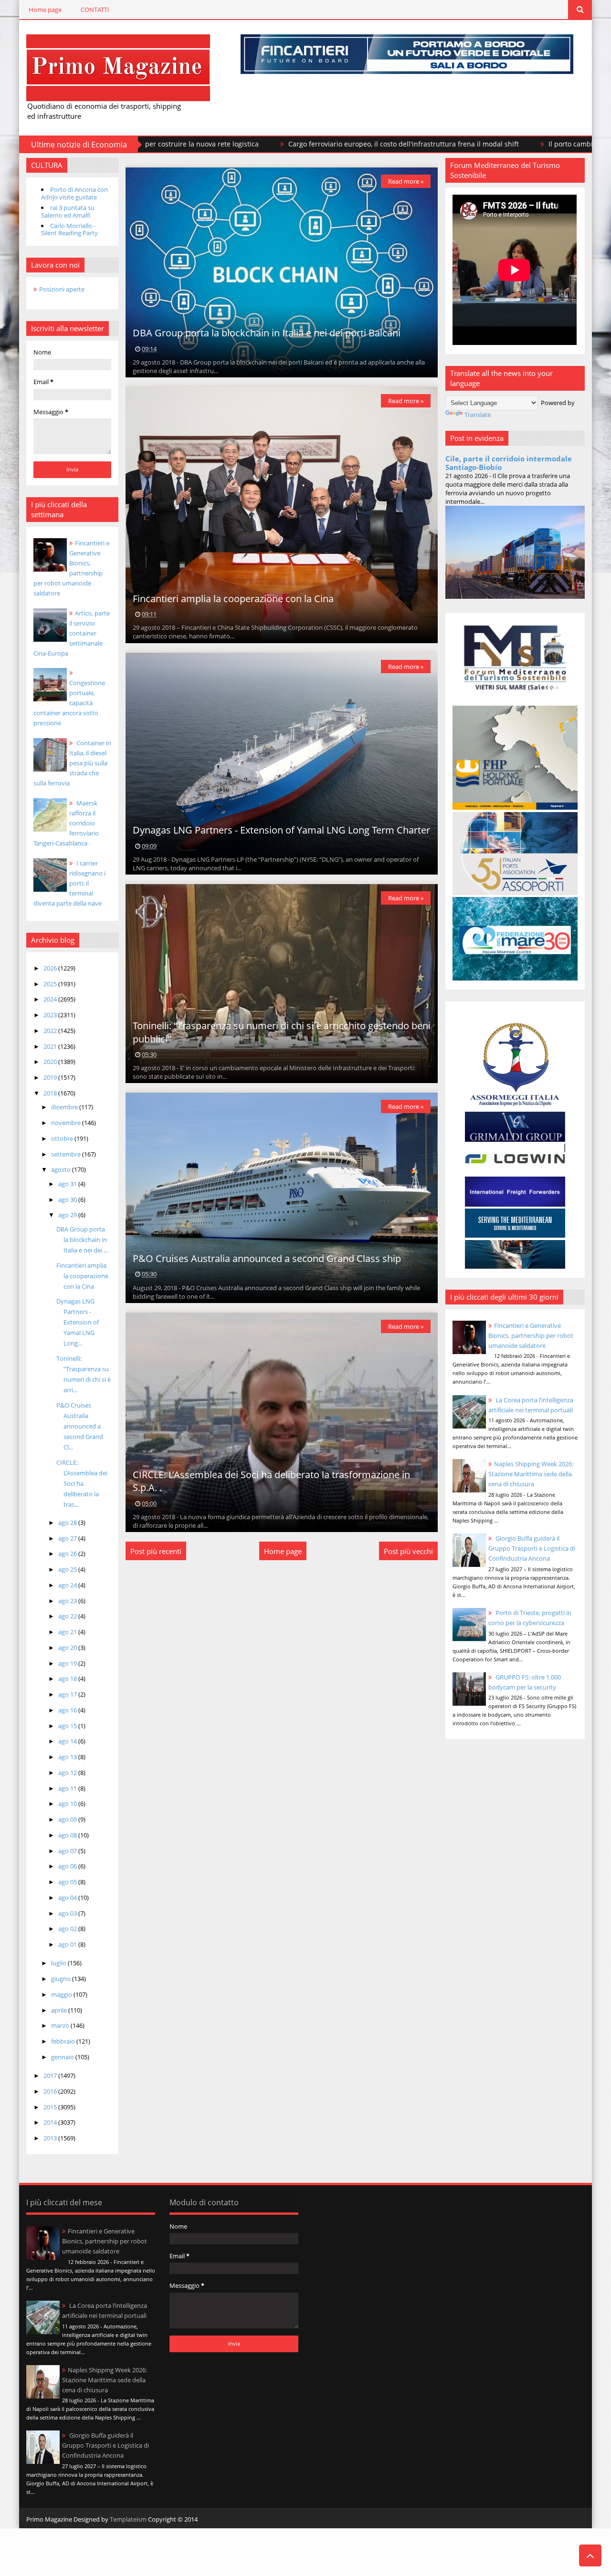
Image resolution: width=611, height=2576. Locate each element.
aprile (60, 2010)
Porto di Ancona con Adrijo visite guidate (74, 193)
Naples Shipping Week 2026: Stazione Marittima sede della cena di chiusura (531, 1474)
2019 (51, 1077)
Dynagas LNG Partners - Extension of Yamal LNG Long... (78, 1322)
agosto (62, 1169)
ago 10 (68, 1804)
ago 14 (68, 1741)
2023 (51, 1015)
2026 (51, 968)
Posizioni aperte (62, 289)
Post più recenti (156, 1551)
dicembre (65, 1107)
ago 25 (68, 1569)
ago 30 (68, 1199)
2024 (51, 999)
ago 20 (68, 1648)
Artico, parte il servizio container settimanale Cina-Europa (72, 633)
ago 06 (68, 1866)
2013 (51, 2138)
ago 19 (68, 1663)
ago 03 (68, 1913)
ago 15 (68, 1726)
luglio (59, 1963)
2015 (51, 2107)
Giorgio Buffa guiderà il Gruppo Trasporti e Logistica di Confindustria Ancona (532, 1548)
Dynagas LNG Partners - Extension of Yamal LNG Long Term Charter (281, 830)
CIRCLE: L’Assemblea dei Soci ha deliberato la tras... (82, 1483)
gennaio (63, 2057)
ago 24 (68, 1585)
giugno (62, 1979)
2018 (51, 1093)
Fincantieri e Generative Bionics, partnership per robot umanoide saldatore (531, 1335)
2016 (51, 2091)
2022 (51, 1031)
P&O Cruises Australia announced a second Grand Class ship (267, 1258)
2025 (51, 984)
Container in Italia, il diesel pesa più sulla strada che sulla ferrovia (72, 763)
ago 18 (68, 1679)
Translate (478, 415)
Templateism (128, 2519)
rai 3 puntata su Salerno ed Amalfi (68, 211)
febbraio (64, 2041)
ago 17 (68, 1694)
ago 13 (68, 1757)
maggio (62, 1994)
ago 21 (68, 1632)
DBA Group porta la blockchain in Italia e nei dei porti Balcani (267, 333)
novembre (67, 1123)
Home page (45, 10)
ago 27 (68, 1538)
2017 (51, 2075)
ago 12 (68, 1773)
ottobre (63, 1138)
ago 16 (68, 1710)
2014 (51, 2122)
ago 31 (68, 1184)
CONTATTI (95, 10)
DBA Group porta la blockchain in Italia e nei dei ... (82, 1240)
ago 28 (68, 1523)
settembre (67, 1154)
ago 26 (68, 1554)
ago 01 (68, 1944)
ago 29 (68, 1215)
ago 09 (68, 1819)
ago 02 (68, 1929)
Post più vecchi (408, 1551)
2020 (51, 1062)
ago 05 (68, 1882)
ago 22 (68, 1616)
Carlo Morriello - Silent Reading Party (69, 229)
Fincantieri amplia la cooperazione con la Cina (82, 1276)
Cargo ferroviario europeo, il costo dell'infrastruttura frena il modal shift (283, 144)
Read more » (406, 181)
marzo (61, 2025)
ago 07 (68, 1851)
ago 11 (68, 1788)
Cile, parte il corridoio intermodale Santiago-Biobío (509, 463)
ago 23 (68, 1601)
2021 (51, 1046)
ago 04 (68, 1898)
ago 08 (68, 1835)
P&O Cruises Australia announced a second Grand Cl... (80, 1426)
